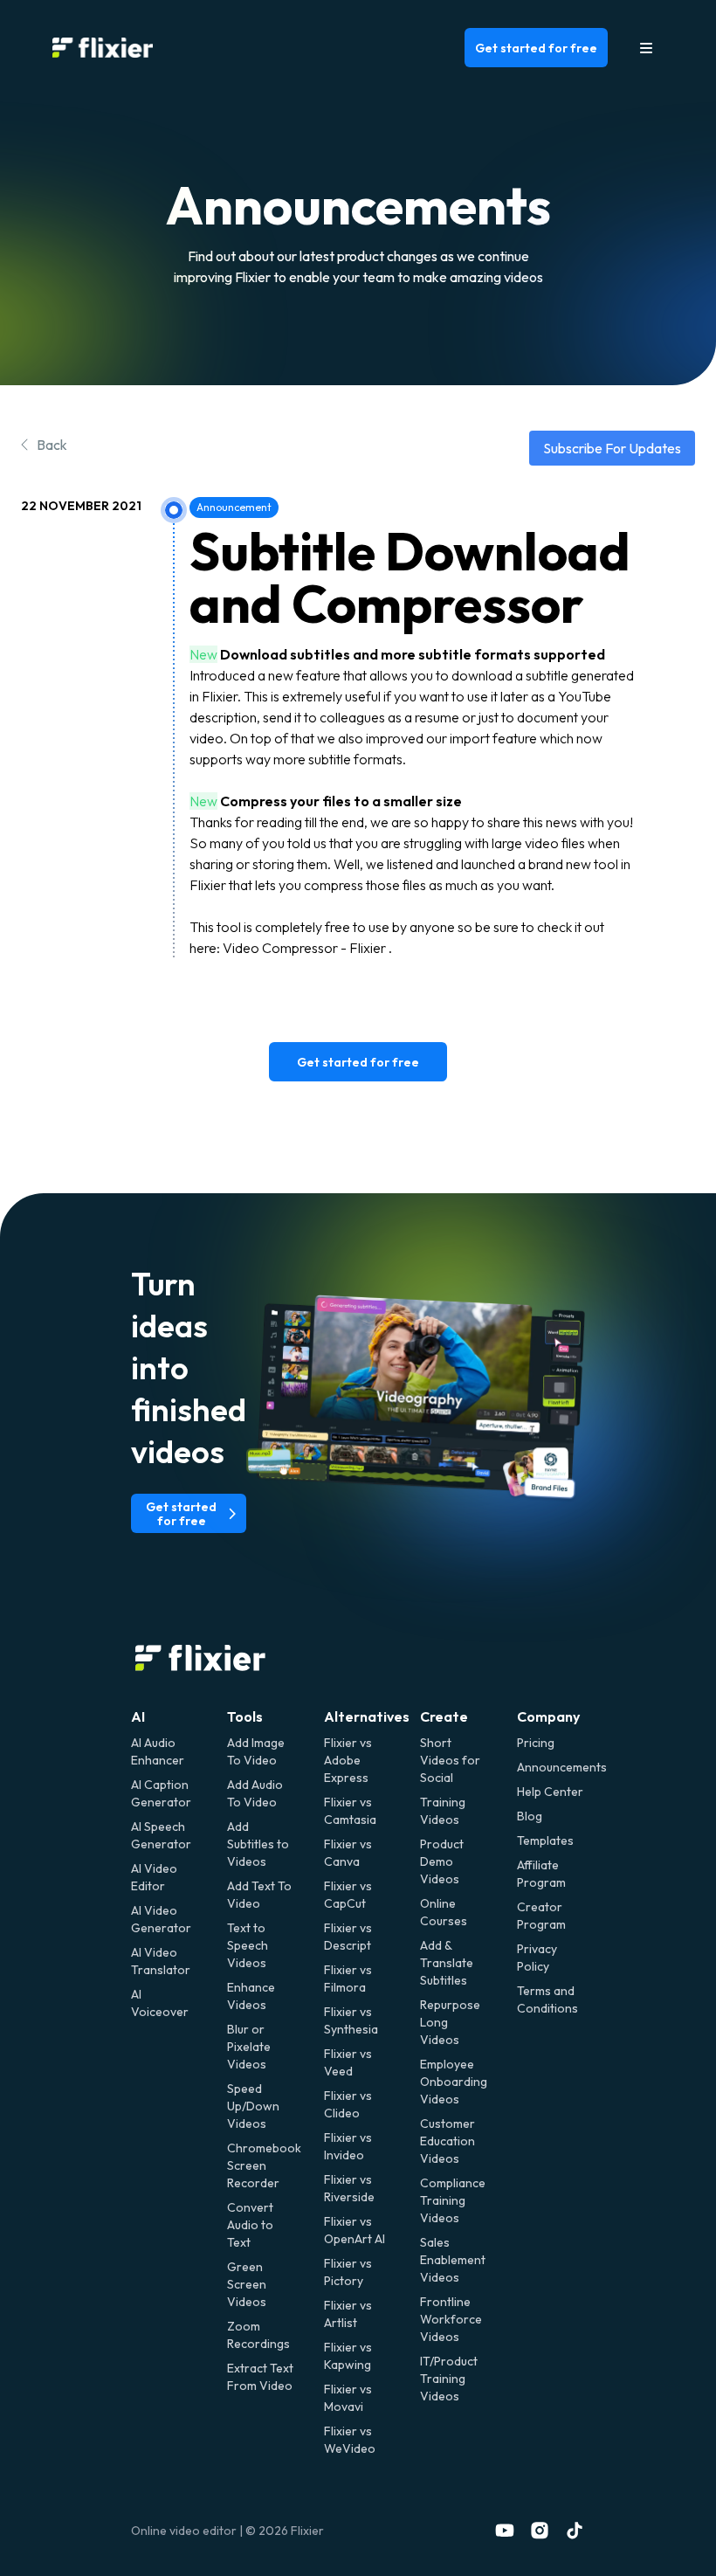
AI (138, 1716)
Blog (530, 1816)
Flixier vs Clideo (348, 2104)
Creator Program (541, 1916)
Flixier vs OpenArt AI (355, 2230)
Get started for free (536, 48)
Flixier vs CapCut (348, 1895)
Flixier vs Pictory (348, 2272)
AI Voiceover (160, 2003)
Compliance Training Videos (453, 2200)
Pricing (536, 1743)
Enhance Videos (251, 1996)
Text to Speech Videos (248, 1945)
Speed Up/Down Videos (253, 2106)
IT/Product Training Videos (449, 2379)
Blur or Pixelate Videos (249, 2047)
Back (52, 445)
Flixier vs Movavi (348, 2398)
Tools (245, 1716)
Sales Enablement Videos (453, 2260)
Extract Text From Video (260, 2377)
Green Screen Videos (247, 2284)
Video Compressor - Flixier (304, 948)
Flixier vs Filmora (348, 1979)
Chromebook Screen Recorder (261, 2165)
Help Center (550, 1792)
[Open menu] (646, 48)
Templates (545, 1840)
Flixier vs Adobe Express (348, 1760)
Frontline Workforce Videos (451, 2319)
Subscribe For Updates (612, 448)
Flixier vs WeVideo (350, 2440)
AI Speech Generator (161, 1835)
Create (444, 1716)
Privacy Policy (537, 1958)
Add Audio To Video (255, 1793)
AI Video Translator (161, 1961)
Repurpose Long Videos (450, 2022)
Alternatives (367, 1716)
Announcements (551, 1767)
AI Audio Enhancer (158, 1751)
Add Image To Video (256, 1751)
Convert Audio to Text (250, 2225)
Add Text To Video (259, 1895)
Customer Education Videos (447, 2141)
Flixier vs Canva (348, 1853)
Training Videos (443, 1811)
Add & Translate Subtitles (447, 1963)
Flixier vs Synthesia (351, 2020)
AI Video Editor (154, 1877)
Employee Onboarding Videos (454, 2082)
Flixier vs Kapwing (348, 2356)
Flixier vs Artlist (348, 2314)
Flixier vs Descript (348, 1937)
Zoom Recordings (258, 2335)
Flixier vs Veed (348, 2062)
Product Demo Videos (442, 1861)
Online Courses (444, 1912)
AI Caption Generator (161, 1793)
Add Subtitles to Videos (258, 1844)
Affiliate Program (541, 1874)
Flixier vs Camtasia (350, 1811)
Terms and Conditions (547, 1999)
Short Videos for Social (450, 1760)
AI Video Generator (161, 1919)
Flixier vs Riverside (349, 2188)
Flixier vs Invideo (348, 2146)
